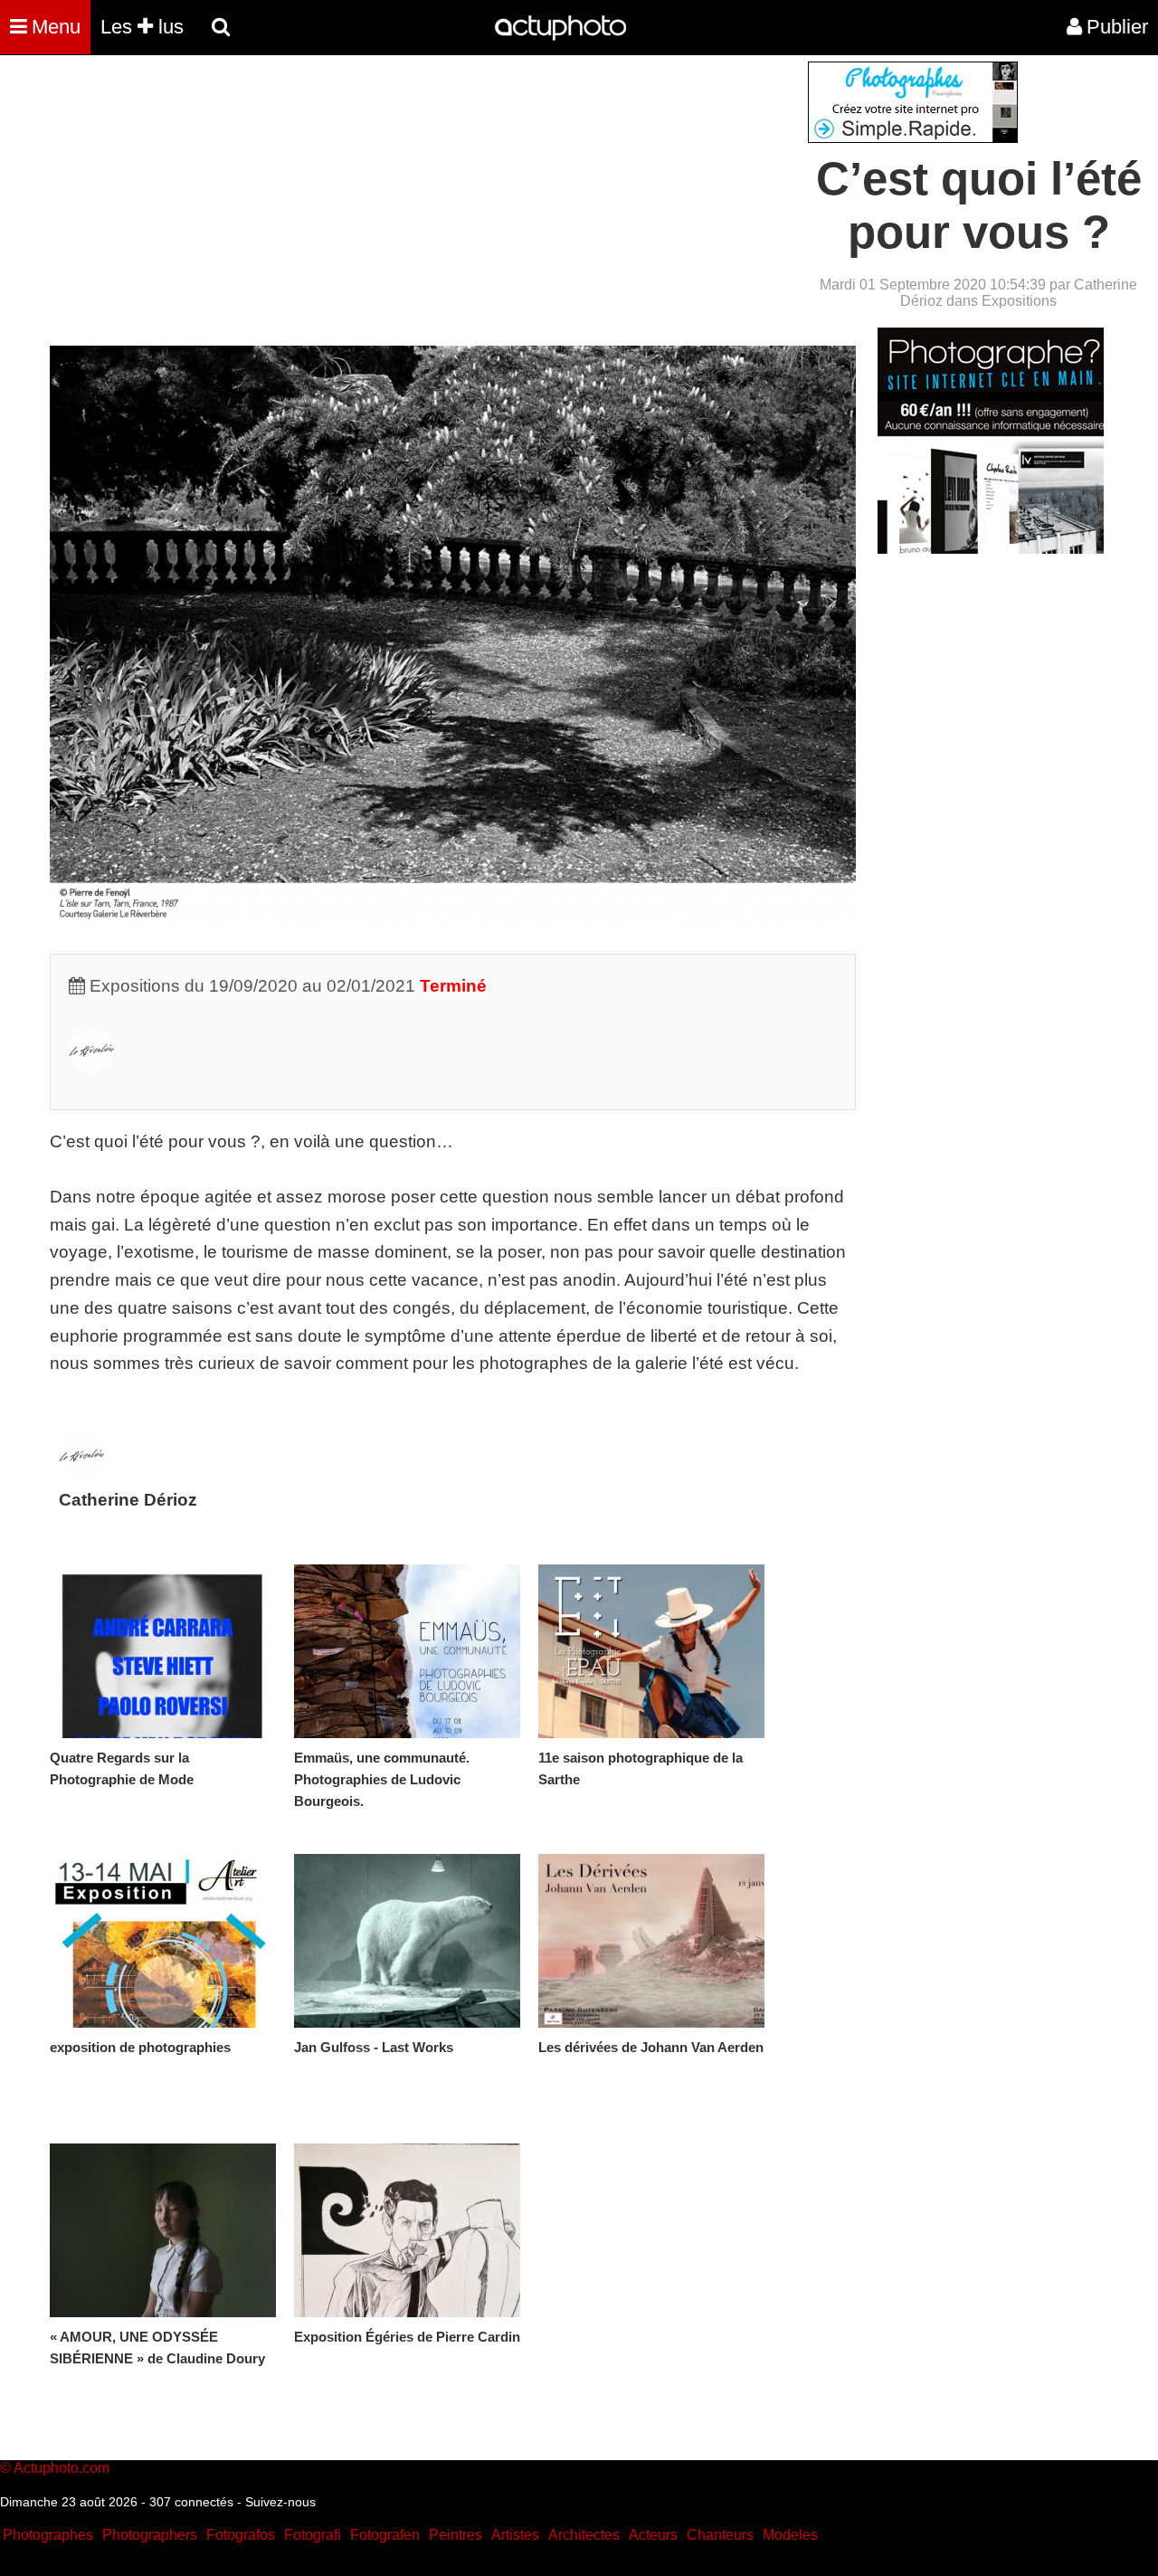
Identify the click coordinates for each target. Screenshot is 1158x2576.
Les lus (142, 27)
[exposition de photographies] (163, 1941)
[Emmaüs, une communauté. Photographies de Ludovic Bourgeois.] (407, 1651)
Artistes (515, 2535)
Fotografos (241, 2535)
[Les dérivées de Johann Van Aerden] (651, 1941)
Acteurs (653, 2535)
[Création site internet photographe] (913, 138)
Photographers (150, 2535)
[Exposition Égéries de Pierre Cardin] (407, 2230)
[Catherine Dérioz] (91, 1067)
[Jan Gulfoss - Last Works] (407, 1941)
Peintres (456, 2535)
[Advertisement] (470, 188)
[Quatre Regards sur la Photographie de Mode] (163, 1651)
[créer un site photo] (991, 549)
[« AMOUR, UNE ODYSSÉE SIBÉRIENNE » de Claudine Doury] (163, 2230)
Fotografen (385, 2535)
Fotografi (313, 2535)
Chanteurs (720, 2535)
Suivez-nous (280, 2502)
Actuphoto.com (62, 2468)
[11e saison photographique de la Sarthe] (651, 1651)
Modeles (790, 2535)
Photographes (48, 2535)
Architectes (584, 2535)
